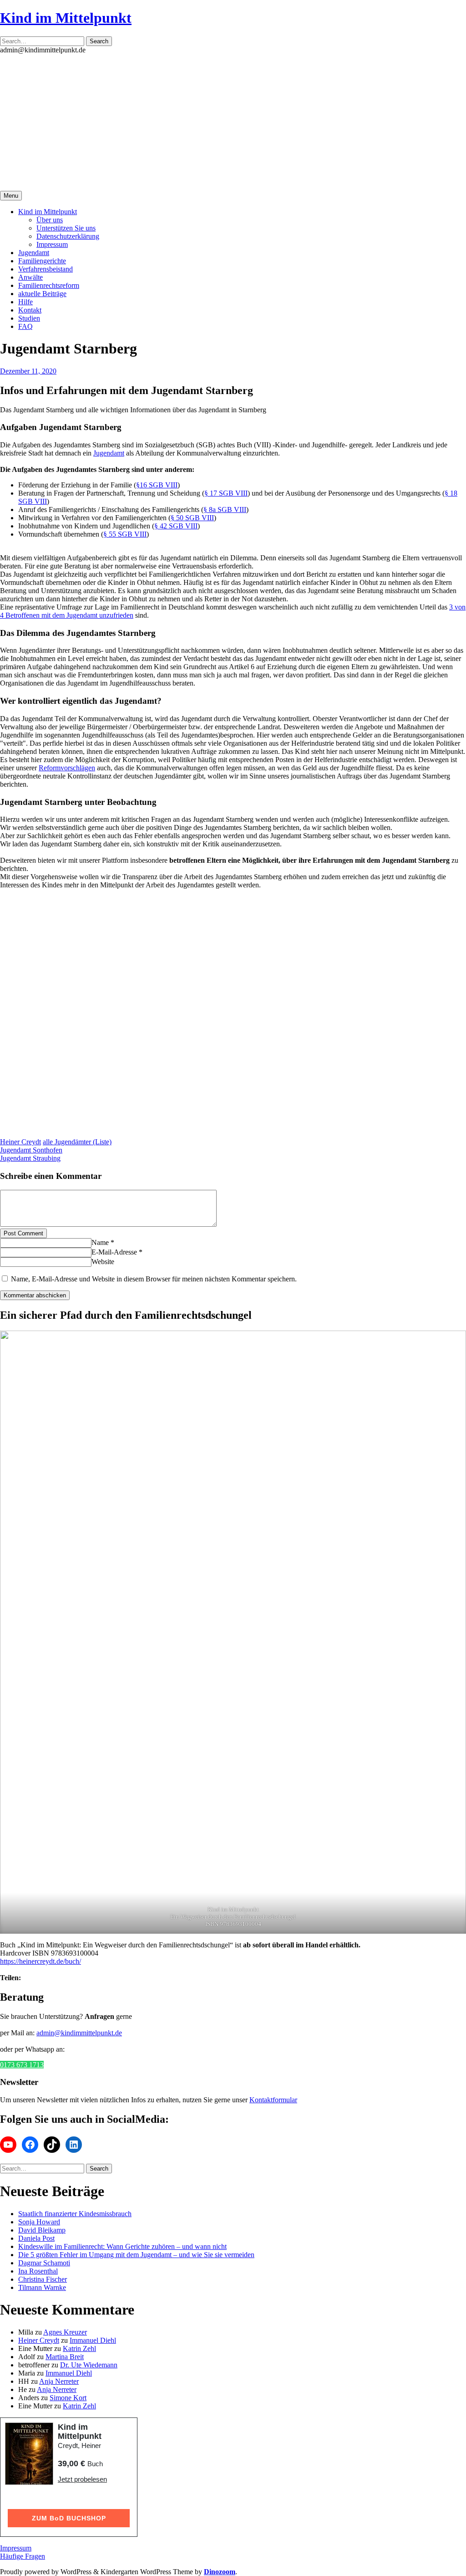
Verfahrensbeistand (46, 269)
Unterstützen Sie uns (66, 228)
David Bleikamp (42, 2230)
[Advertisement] (233, 123)
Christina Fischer (43, 2279)
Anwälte (30, 277)
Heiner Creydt (20, 1142)
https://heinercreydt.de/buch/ (41, 1961)
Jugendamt (34, 253)
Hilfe (25, 302)
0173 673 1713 (22, 2065)
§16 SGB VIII (157, 485)
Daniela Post (36, 2238)
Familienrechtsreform (49, 285)
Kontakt (30, 310)
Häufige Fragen (23, 2556)
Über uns (50, 220)
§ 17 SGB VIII (226, 493)
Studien (29, 318)
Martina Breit (65, 2357)
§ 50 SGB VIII (192, 518)
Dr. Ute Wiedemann (89, 2365)
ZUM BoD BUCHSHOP (69, 2518)
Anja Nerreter (59, 2381)
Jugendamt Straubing (30, 1158)
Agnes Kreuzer (65, 2332)
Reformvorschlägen (67, 768)
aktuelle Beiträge (42, 294)
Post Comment (23, 1233)
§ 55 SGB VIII (125, 534)
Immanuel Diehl (93, 2340)
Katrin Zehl (79, 2348)
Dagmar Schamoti (44, 2263)
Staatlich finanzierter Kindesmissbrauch (75, 2214)
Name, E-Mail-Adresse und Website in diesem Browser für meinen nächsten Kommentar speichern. (154, 1279)
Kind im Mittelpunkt (66, 18)
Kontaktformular (273, 2100)
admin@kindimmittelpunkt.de (79, 2033)
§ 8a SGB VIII (225, 510)
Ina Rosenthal (38, 2271)
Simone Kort (68, 2398)
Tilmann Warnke (42, 2287)
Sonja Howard (39, 2222)
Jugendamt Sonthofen (31, 1150)
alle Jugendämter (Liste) (77, 1142)
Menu (11, 196)
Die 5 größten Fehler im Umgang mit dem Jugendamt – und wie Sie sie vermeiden (136, 2255)
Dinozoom (220, 2572)
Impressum (52, 244)
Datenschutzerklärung (68, 236)
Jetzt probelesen (82, 2479)
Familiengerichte (42, 261)
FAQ (25, 326)
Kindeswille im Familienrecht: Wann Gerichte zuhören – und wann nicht (122, 2246)
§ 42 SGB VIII (176, 526)
